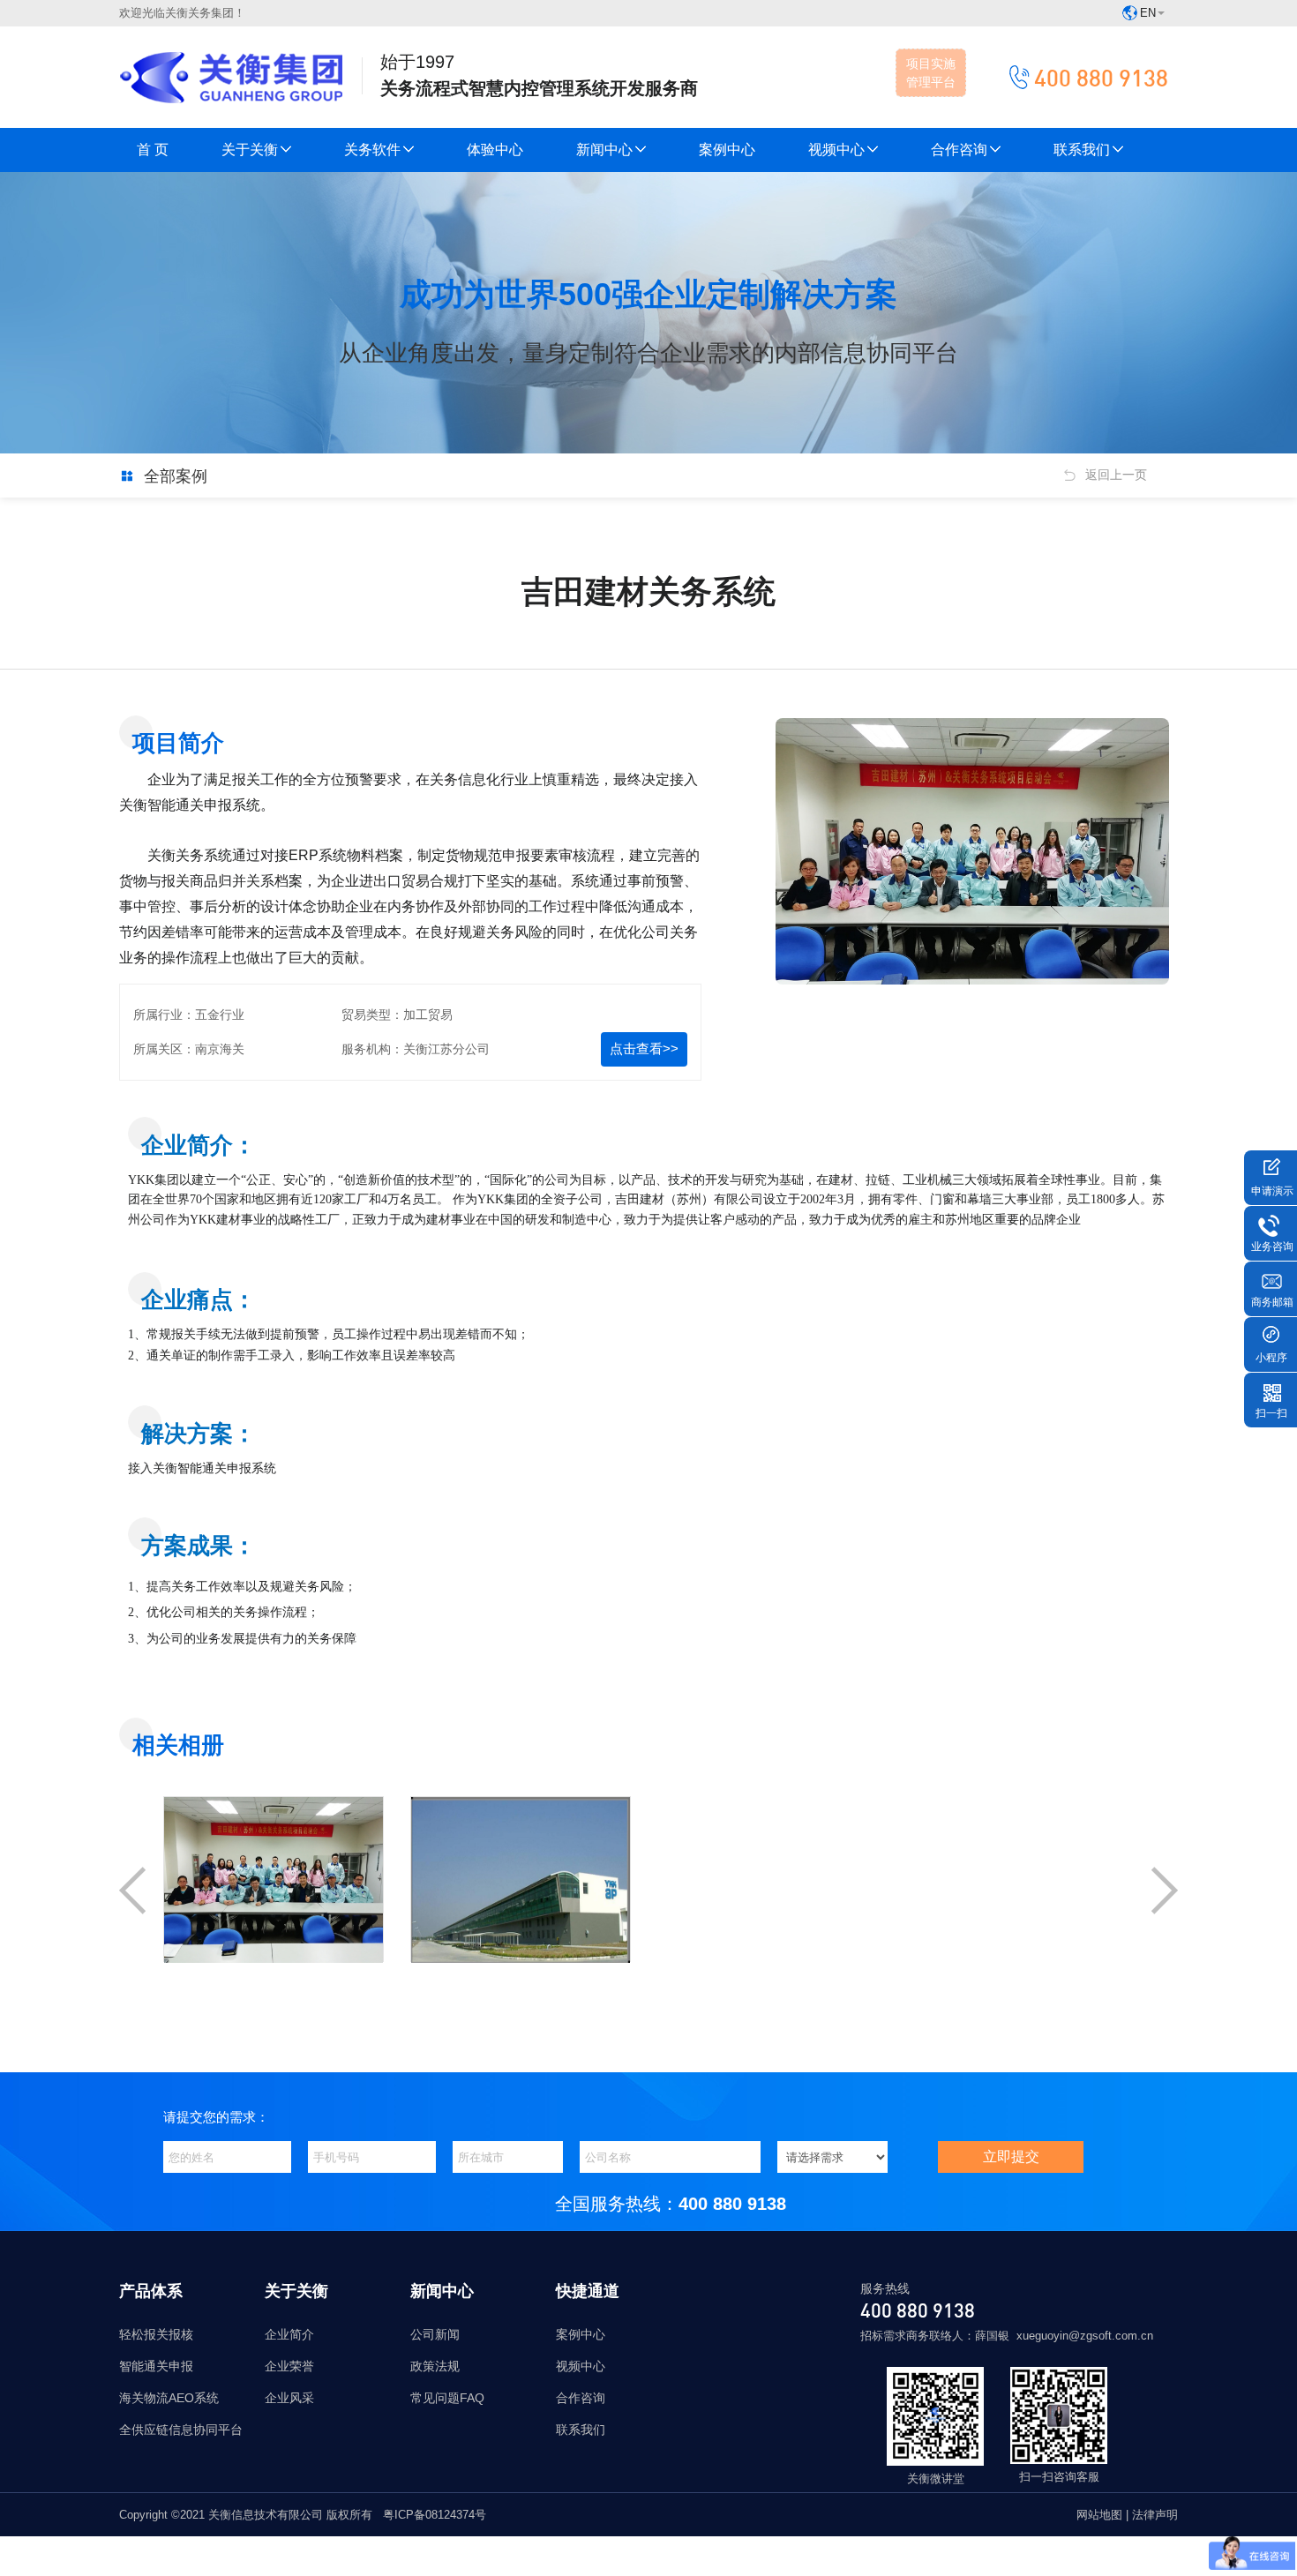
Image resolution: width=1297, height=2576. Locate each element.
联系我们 (1082, 150)
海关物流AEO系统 (169, 2398)
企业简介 (289, 2334)
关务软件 (372, 150)
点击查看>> (644, 1048)
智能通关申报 (156, 2366)
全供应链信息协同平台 (181, 2430)
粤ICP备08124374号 (435, 2515)
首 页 (153, 150)
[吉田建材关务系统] (274, 1950)
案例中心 (727, 150)
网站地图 (1101, 2515)
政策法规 (435, 2366)
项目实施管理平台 (931, 73)
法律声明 (1155, 2515)
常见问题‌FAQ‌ (447, 2398)
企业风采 (289, 2398)
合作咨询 (959, 150)
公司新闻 (435, 2334)
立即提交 (1011, 2157)
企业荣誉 (289, 2366)
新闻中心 (604, 150)
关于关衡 (250, 150)
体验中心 (495, 150)
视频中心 (836, 150)
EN (1148, 13)
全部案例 (176, 476)
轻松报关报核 (156, 2334)
